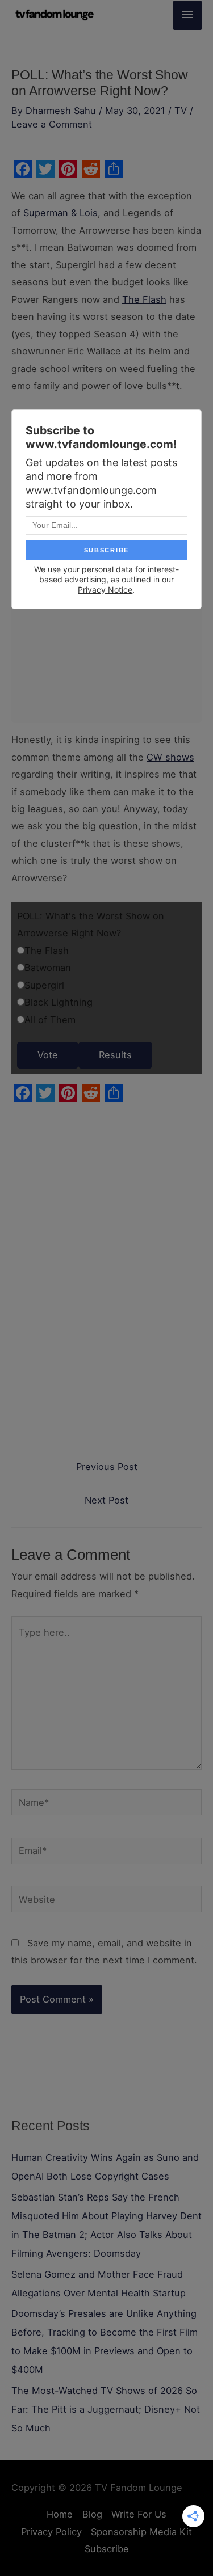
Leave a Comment (52, 124)
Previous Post (107, 1467)
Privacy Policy (51, 2532)
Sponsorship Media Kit (141, 2532)
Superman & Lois (60, 213)
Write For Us (139, 2514)
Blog (92, 2514)
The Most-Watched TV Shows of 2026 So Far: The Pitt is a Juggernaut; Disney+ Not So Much (106, 2409)
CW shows (170, 757)
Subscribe (107, 2549)
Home (60, 2514)
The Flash (144, 299)
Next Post (106, 1500)
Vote (48, 1055)
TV (181, 111)
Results (115, 1055)
